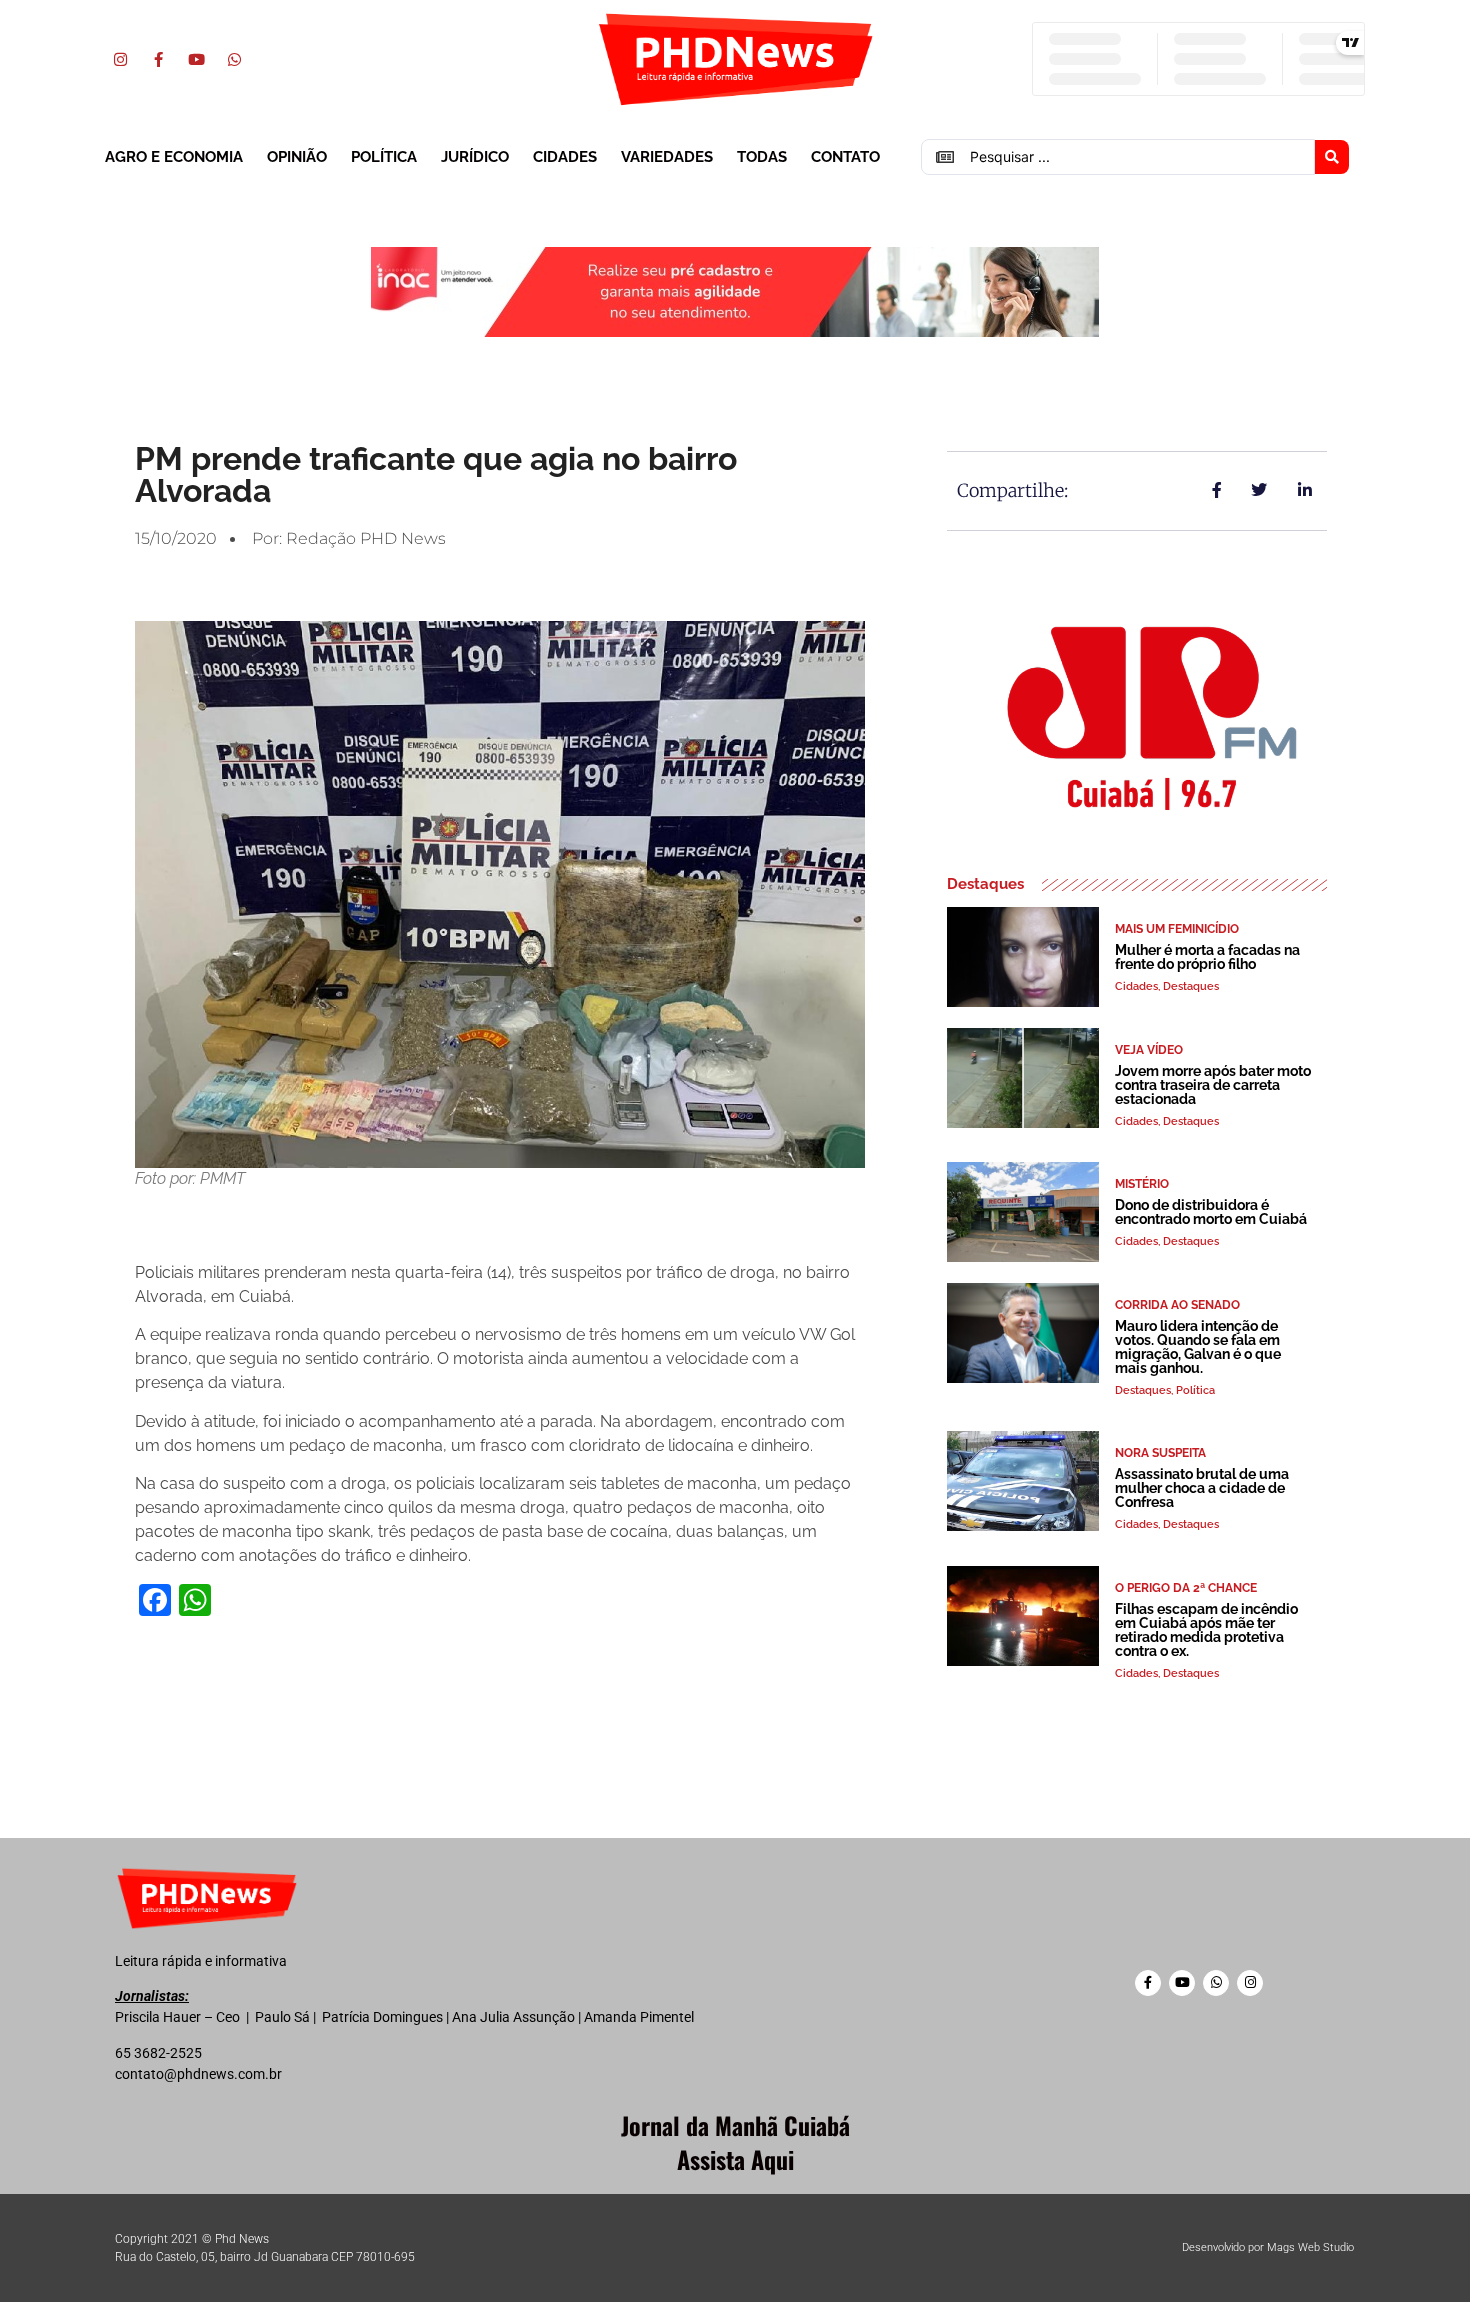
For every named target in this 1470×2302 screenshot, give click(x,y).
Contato (845, 157)
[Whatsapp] (234, 59)
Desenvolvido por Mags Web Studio (1268, 2247)
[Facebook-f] (158, 59)
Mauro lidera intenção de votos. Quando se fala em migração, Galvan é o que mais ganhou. (1198, 1347)
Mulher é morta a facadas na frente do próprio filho (1207, 957)
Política (384, 157)
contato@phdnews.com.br (198, 2074)
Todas (762, 157)
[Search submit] (1332, 157)
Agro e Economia (174, 157)
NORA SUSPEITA (1160, 1453)
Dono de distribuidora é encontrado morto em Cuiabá (1211, 1212)
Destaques (1191, 986)
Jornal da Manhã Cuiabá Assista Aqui (735, 2142)
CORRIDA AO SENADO (1177, 1305)
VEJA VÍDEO (1149, 1050)
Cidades (565, 157)
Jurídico (475, 157)
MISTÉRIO (1142, 1184)
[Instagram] (120, 59)
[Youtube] (196, 59)
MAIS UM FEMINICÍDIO (1177, 929)
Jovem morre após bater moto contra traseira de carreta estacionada (1213, 1085)
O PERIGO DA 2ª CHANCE (1186, 1588)
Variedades (667, 157)
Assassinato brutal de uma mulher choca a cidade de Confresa (1202, 1488)
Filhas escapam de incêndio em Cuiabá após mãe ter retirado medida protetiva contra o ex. (1206, 1630)
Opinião (297, 157)
